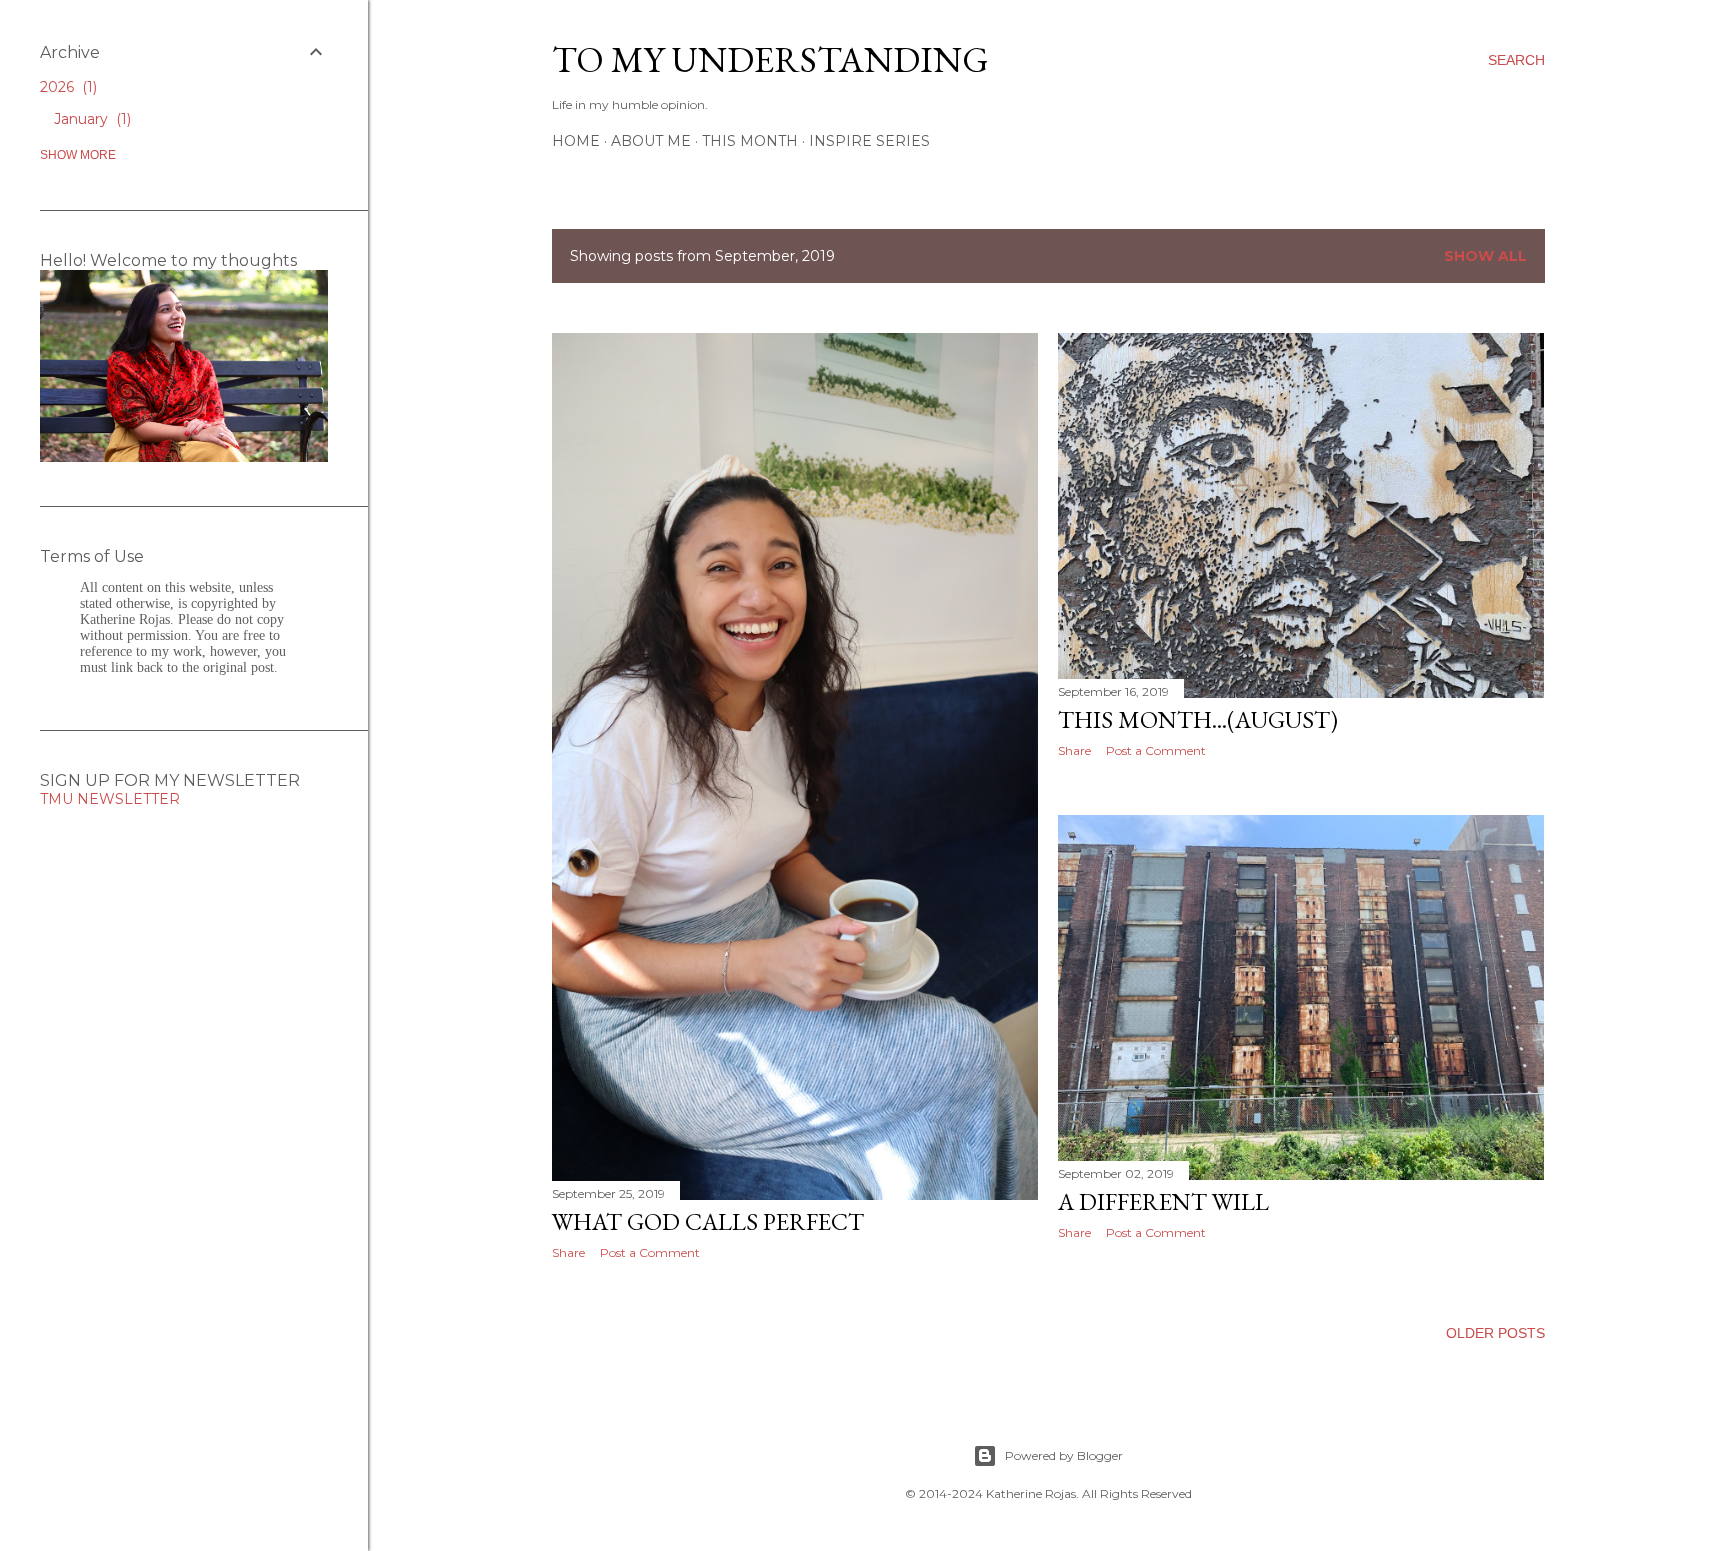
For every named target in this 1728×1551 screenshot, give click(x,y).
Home (576, 141)
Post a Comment (650, 1252)
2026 (66, 87)
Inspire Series (869, 141)
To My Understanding (770, 59)
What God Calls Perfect (708, 1221)
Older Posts (1495, 1333)
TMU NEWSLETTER (110, 799)
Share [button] (568, 1252)
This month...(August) (1198, 719)
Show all (1485, 256)
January (90, 119)
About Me (651, 141)
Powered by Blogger (1064, 1455)
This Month (750, 141)
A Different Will (1163, 1201)
